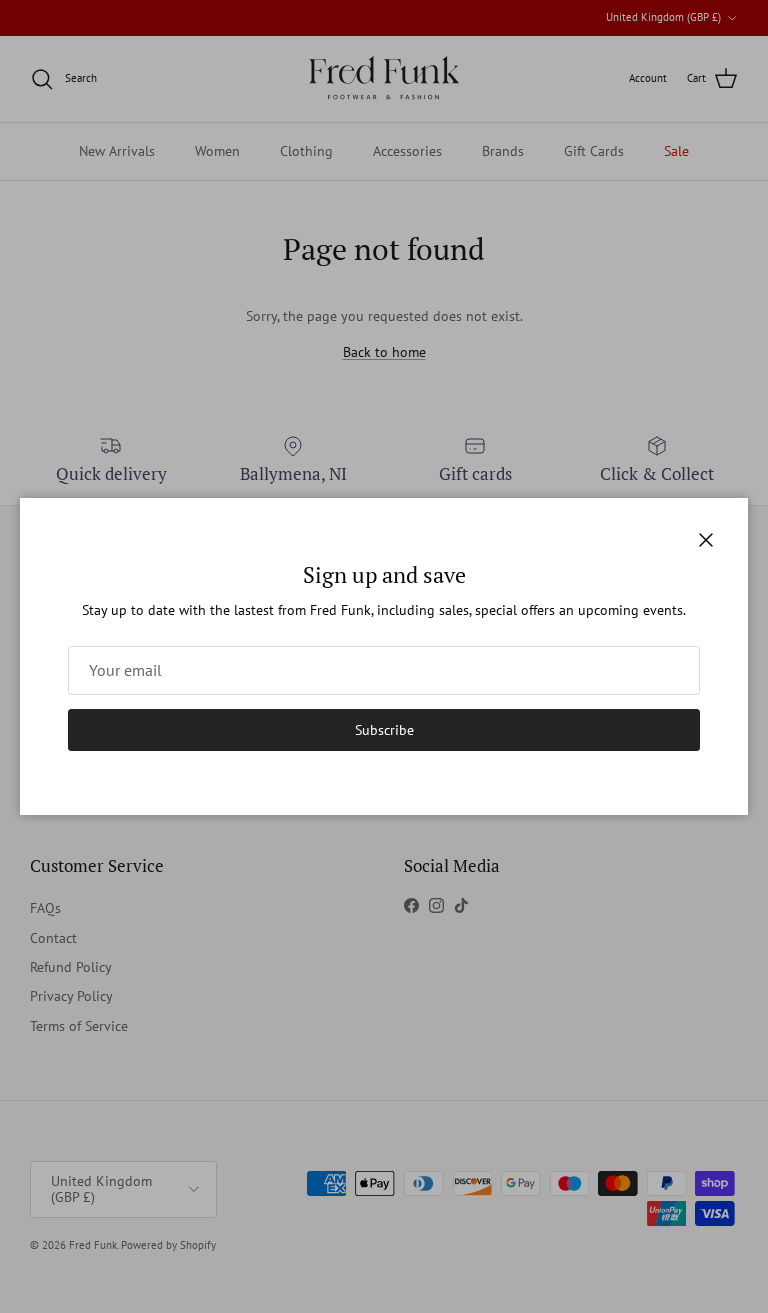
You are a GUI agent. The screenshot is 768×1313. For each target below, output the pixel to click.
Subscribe (384, 730)
